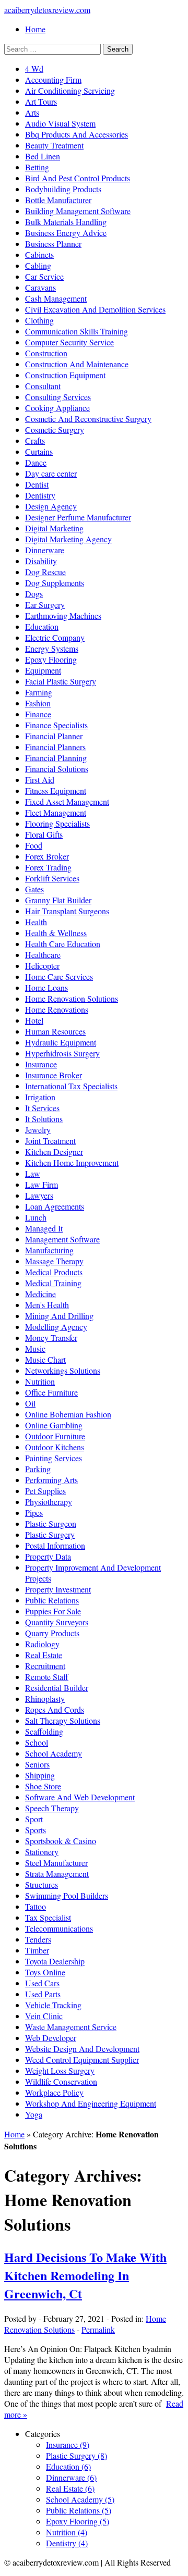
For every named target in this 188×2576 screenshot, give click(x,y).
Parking (38, 1469)
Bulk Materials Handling (66, 222)
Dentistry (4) (67, 2543)
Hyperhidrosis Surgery (62, 1053)
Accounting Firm (53, 79)
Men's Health (47, 1305)
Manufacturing (49, 1250)
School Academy (54, 1753)
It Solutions (44, 1119)
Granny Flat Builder (58, 900)
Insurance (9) (68, 2444)
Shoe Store (43, 1786)
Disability (41, 561)
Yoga (34, 2114)
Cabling (38, 265)
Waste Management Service (71, 2027)
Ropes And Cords (55, 1709)
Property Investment (58, 1589)
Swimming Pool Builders (67, 1895)
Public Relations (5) (79, 2510)
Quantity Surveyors (57, 1622)
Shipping (40, 1775)
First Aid (40, 780)
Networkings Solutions (63, 1370)
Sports (36, 1830)
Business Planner (53, 244)
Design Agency (51, 506)
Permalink (98, 2329)
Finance (38, 714)
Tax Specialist (48, 1917)
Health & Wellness (56, 933)
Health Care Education (63, 944)
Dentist (37, 484)
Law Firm (42, 1184)
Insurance (41, 1064)
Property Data (48, 1556)
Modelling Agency (56, 1327)
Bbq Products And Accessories (77, 134)
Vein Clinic (44, 2016)
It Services (42, 1108)
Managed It (44, 1228)
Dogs (34, 594)
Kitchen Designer (54, 1152)
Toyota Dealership (55, 1961)
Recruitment (45, 1666)
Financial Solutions (57, 769)
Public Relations (52, 1600)
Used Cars (42, 1983)
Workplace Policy (54, 2092)
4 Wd (34, 69)
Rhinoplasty (45, 1698)
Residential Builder (57, 1688)
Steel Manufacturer (56, 1863)
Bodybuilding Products (63, 189)
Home (35, 29)
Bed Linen (43, 156)
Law (33, 1173)
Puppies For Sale (53, 1611)
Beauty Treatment (54, 145)
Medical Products (54, 1272)
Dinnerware (45, 550)
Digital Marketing (54, 528)
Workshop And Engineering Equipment (91, 2103)
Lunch (36, 1217)
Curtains (39, 451)
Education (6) (68, 2466)
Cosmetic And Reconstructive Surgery (88, 419)
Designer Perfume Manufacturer (78, 517)
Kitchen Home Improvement (72, 1162)
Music (35, 1348)
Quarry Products (52, 1633)
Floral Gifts (44, 834)
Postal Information (55, 1545)
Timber (37, 1950)
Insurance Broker (54, 1075)
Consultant (43, 386)
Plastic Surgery (50, 1534)
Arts (32, 112)
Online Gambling (54, 1425)
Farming (39, 692)
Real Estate (44, 1655)
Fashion (38, 703)
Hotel (34, 1020)
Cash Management (56, 298)
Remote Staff (47, 1677)
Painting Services (54, 1458)
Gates (34, 889)
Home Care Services (59, 976)
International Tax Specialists (71, 1086)
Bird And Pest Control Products (78, 178)
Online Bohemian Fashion (68, 1414)
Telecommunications (59, 1928)
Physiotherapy (49, 1502)
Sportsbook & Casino (61, 1841)
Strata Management (57, 1874)
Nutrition (40, 1381)
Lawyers (39, 1195)
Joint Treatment (50, 1141)
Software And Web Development (80, 1797)
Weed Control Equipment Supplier (82, 2059)
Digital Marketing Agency (68, 539)
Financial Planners (55, 747)
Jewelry (38, 1130)
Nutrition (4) (67, 2532)
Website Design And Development (82, 2049)
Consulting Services (58, 397)
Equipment (43, 670)
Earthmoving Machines (63, 615)
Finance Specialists (56, 725)
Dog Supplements (55, 583)
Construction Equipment (65, 375)
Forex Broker (47, 856)
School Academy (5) (80, 2499)
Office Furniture (51, 1392)
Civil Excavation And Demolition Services (95, 309)
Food (34, 845)
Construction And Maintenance (77, 364)
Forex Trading (48, 867)
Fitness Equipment (56, 791)
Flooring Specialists (57, 823)
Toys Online (45, 1972)
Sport (34, 1819)
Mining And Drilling (59, 1316)
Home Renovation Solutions (72, 998)
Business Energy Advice (66, 233)
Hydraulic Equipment (61, 1042)
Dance (36, 462)
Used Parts (43, 1994)
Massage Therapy (54, 1261)
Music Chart (45, 1359)
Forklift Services (52, 878)
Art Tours (41, 101)
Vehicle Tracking (53, 2005)
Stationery (42, 1852)
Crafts (35, 440)
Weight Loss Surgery (60, 2070)
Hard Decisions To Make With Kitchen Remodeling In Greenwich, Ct (85, 2275)
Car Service (44, 276)
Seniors (37, 1764)
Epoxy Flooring (51, 659)
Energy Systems (52, 648)
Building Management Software (78, 211)
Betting (37, 167)
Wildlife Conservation (61, 2081)
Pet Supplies (45, 1491)
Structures (42, 1884)
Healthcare (43, 955)
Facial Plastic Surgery (61, 681)
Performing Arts (51, 1480)
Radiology (42, 1644)
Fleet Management (56, 812)
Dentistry (40, 495)
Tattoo (36, 1906)
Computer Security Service (69, 342)
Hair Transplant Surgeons (67, 911)
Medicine (40, 1294)
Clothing (39, 320)
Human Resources (55, 1031)
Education (42, 626)
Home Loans (46, 987)
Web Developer (51, 2038)
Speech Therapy (52, 1808)
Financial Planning (56, 758)
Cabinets (39, 254)
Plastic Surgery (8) (77, 2455)
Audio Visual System (60, 123)
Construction (46, 353)
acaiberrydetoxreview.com (47, 10)
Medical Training (53, 1283)
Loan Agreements (55, 1206)
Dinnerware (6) (71, 2477)
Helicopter (42, 966)
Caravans (40, 287)
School (37, 1742)
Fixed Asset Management (67, 801)
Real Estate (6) (70, 2488)
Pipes (34, 1513)
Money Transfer (51, 1337)
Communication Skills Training (77, 331)
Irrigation (40, 1097)
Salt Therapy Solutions (63, 1720)
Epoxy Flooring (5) (78, 2521)
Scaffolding (44, 1731)
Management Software (62, 1239)
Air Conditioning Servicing (70, 90)
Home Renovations (57, 1009)
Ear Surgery (45, 605)
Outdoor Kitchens (55, 1447)
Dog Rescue (45, 572)
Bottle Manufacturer (58, 200)
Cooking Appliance (57, 408)
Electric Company (55, 637)
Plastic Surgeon (51, 1523)
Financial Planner (54, 736)
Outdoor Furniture (55, 1436)
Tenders (38, 1939)
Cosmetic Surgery (55, 430)
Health (36, 922)
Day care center (51, 473)
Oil (30, 1403)
